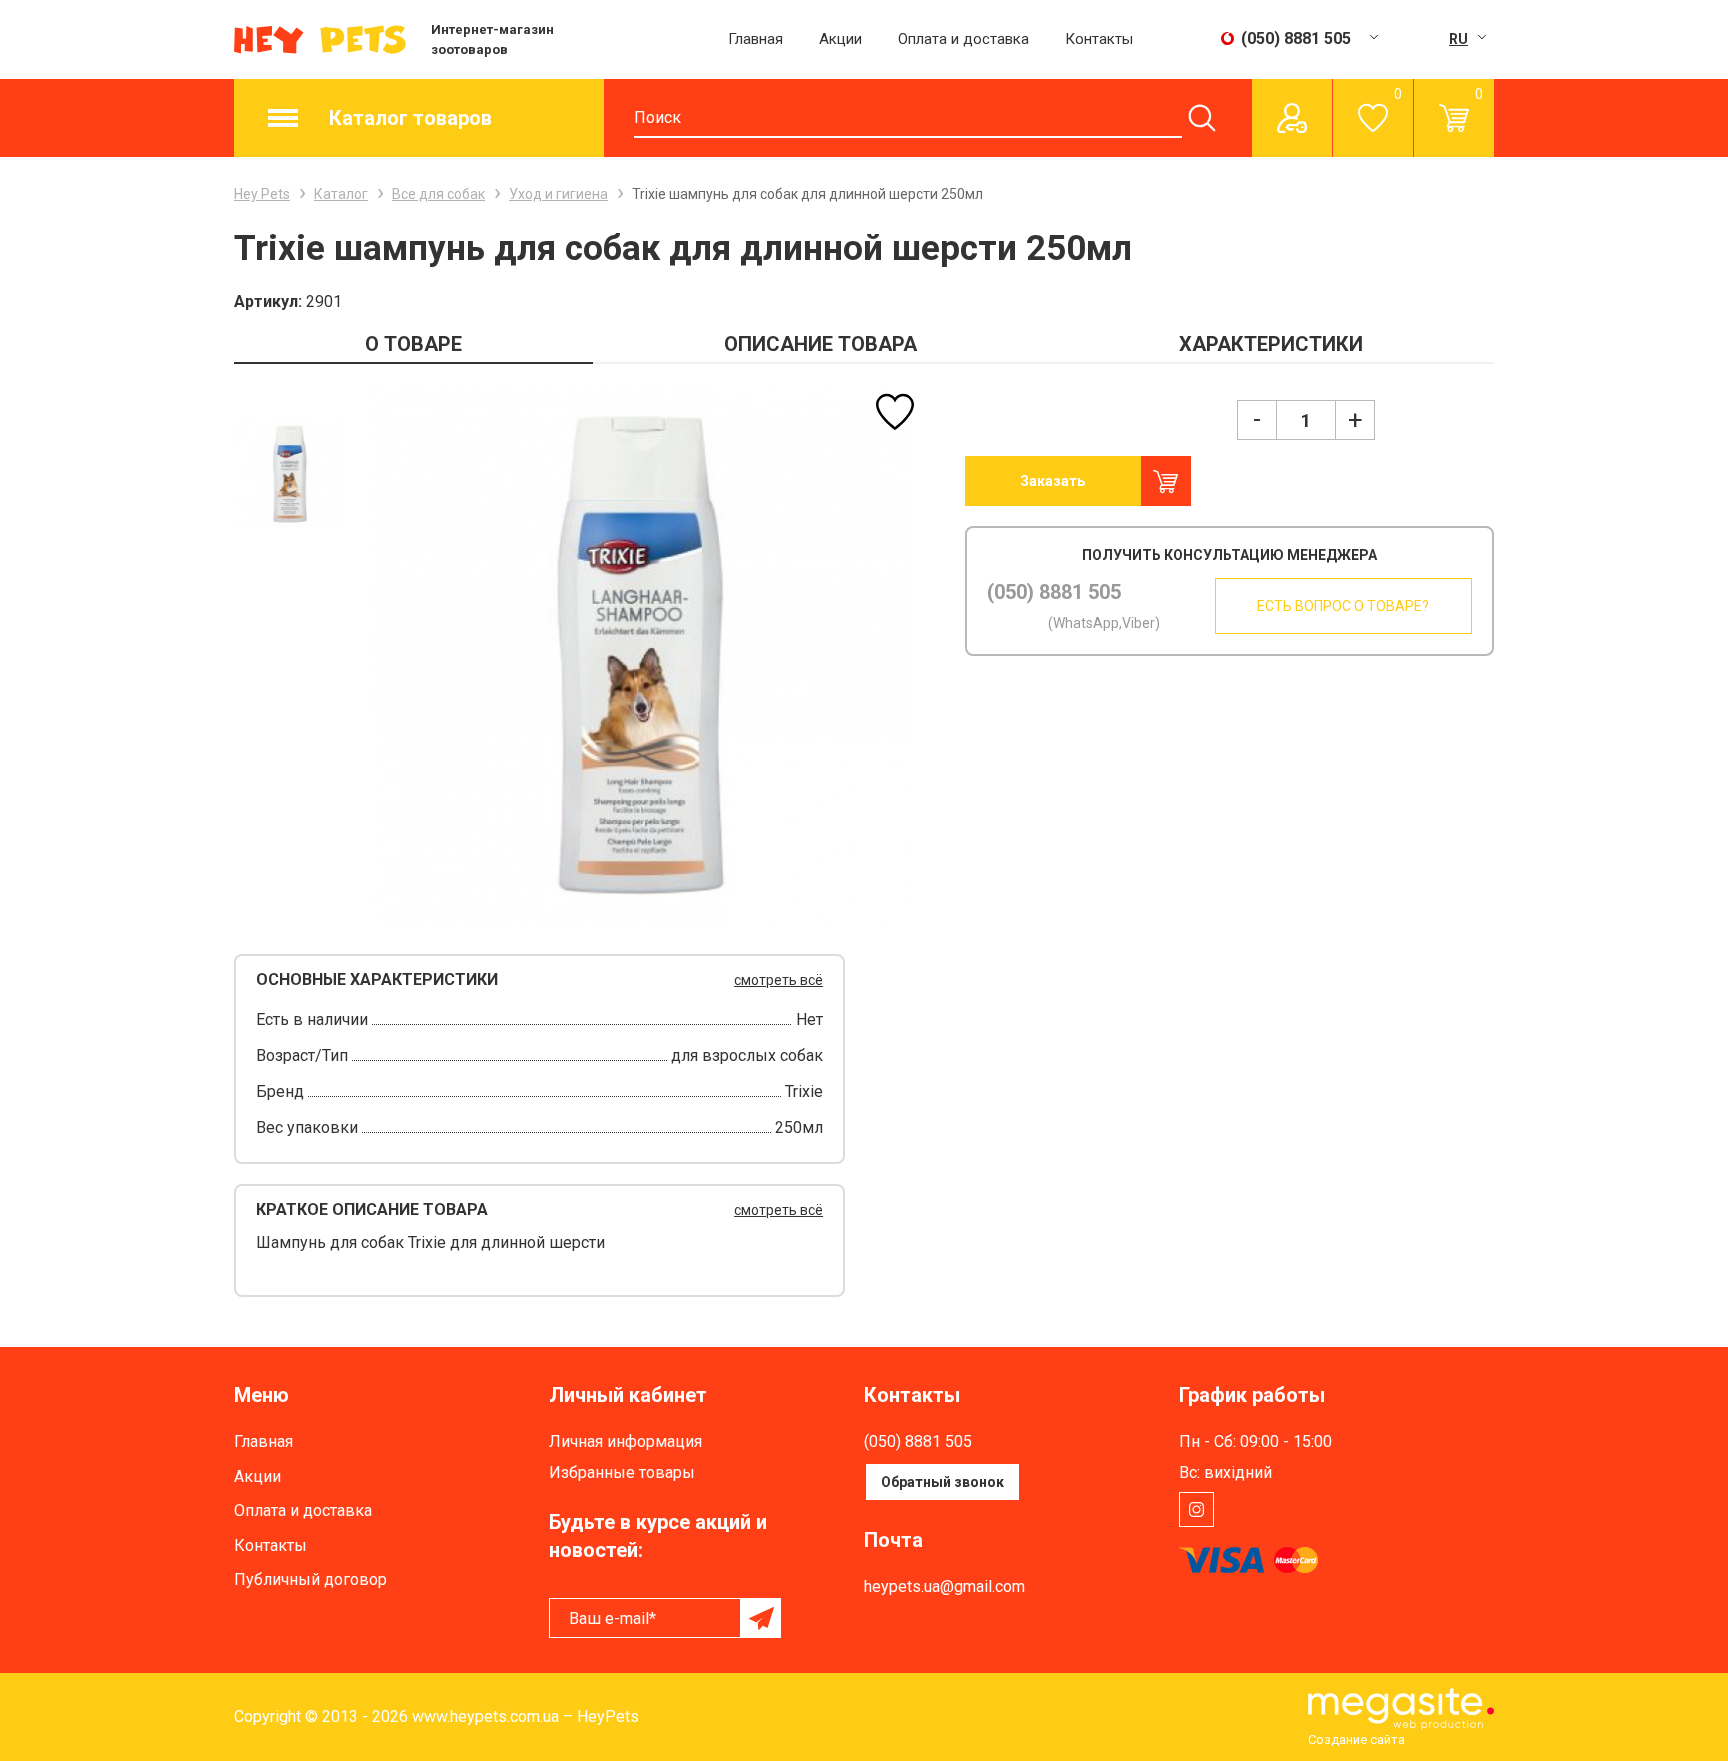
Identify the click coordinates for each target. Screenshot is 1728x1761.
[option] (289, 473)
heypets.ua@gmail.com (944, 1586)
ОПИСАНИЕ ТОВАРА (820, 344)
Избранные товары (622, 1472)
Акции (840, 39)
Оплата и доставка (963, 39)
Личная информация (625, 1441)
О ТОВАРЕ (413, 344)
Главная (755, 39)
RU (1458, 39)
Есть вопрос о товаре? (1343, 606)
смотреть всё (778, 980)
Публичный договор (310, 1579)
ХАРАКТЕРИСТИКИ (1271, 344)
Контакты (1099, 39)
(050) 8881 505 (1054, 592)
